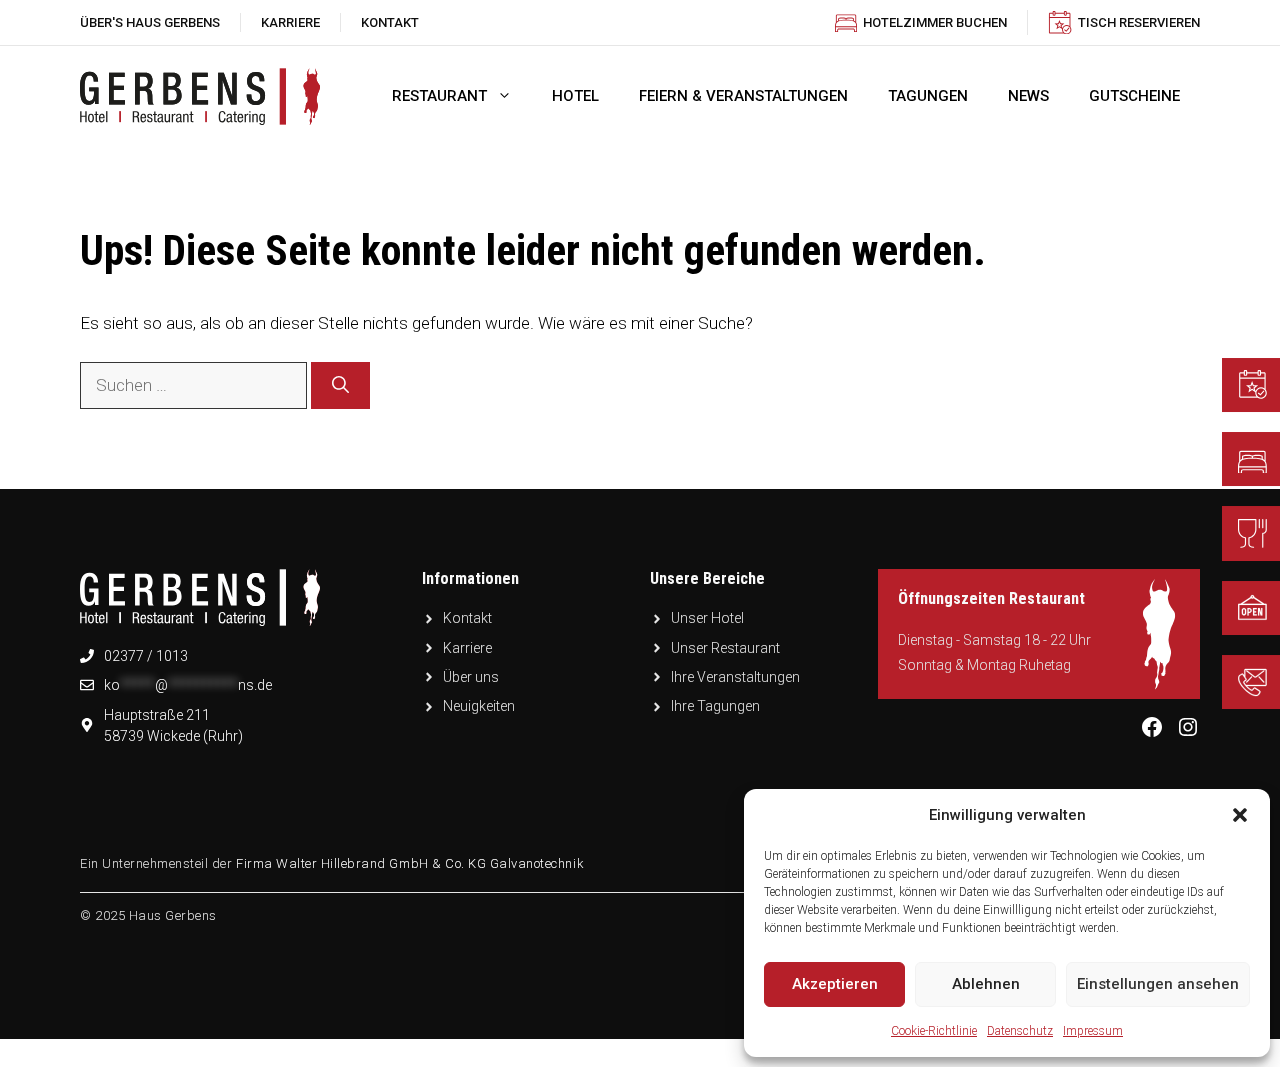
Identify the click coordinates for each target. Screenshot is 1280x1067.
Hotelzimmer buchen (935, 22)
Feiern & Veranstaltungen (743, 96)
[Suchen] (340, 386)
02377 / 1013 (146, 656)
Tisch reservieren (1139, 22)
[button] (1240, 815)
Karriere (290, 22)
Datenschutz (1020, 1031)
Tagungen (928, 96)
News (1028, 96)
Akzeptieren (835, 984)
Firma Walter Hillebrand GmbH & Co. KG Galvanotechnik (410, 863)
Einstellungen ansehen (1158, 984)
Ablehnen (986, 984)
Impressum (1093, 1031)
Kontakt (390, 22)
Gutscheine (1134, 96)
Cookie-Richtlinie (934, 1031)
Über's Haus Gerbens (150, 22)
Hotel (575, 96)
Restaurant (439, 96)
